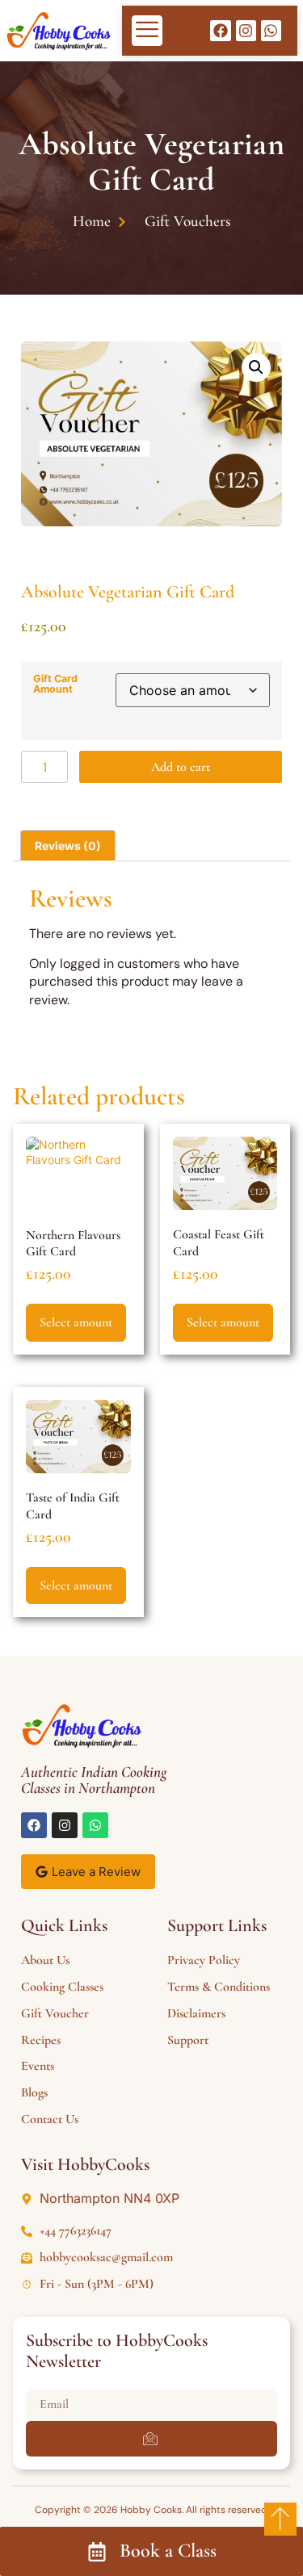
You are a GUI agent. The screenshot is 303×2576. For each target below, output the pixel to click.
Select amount (76, 1322)
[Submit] (151, 2439)
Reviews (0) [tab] (68, 846)
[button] (256, 367)
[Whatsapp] (271, 30)
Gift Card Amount (55, 684)
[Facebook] (220, 30)
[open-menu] (147, 31)
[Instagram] (246, 30)
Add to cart (181, 767)
